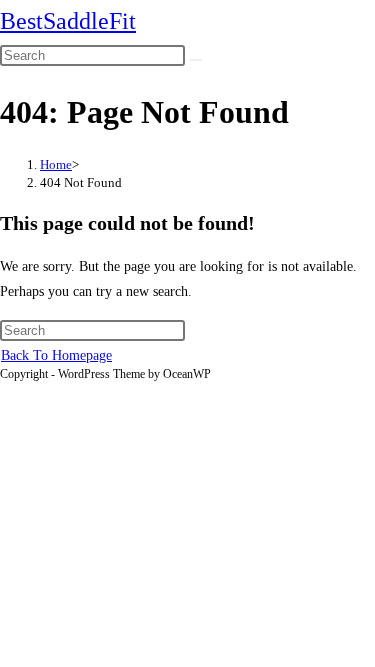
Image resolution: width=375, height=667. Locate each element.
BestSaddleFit (68, 21)
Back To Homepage (56, 355)
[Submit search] (196, 60)
